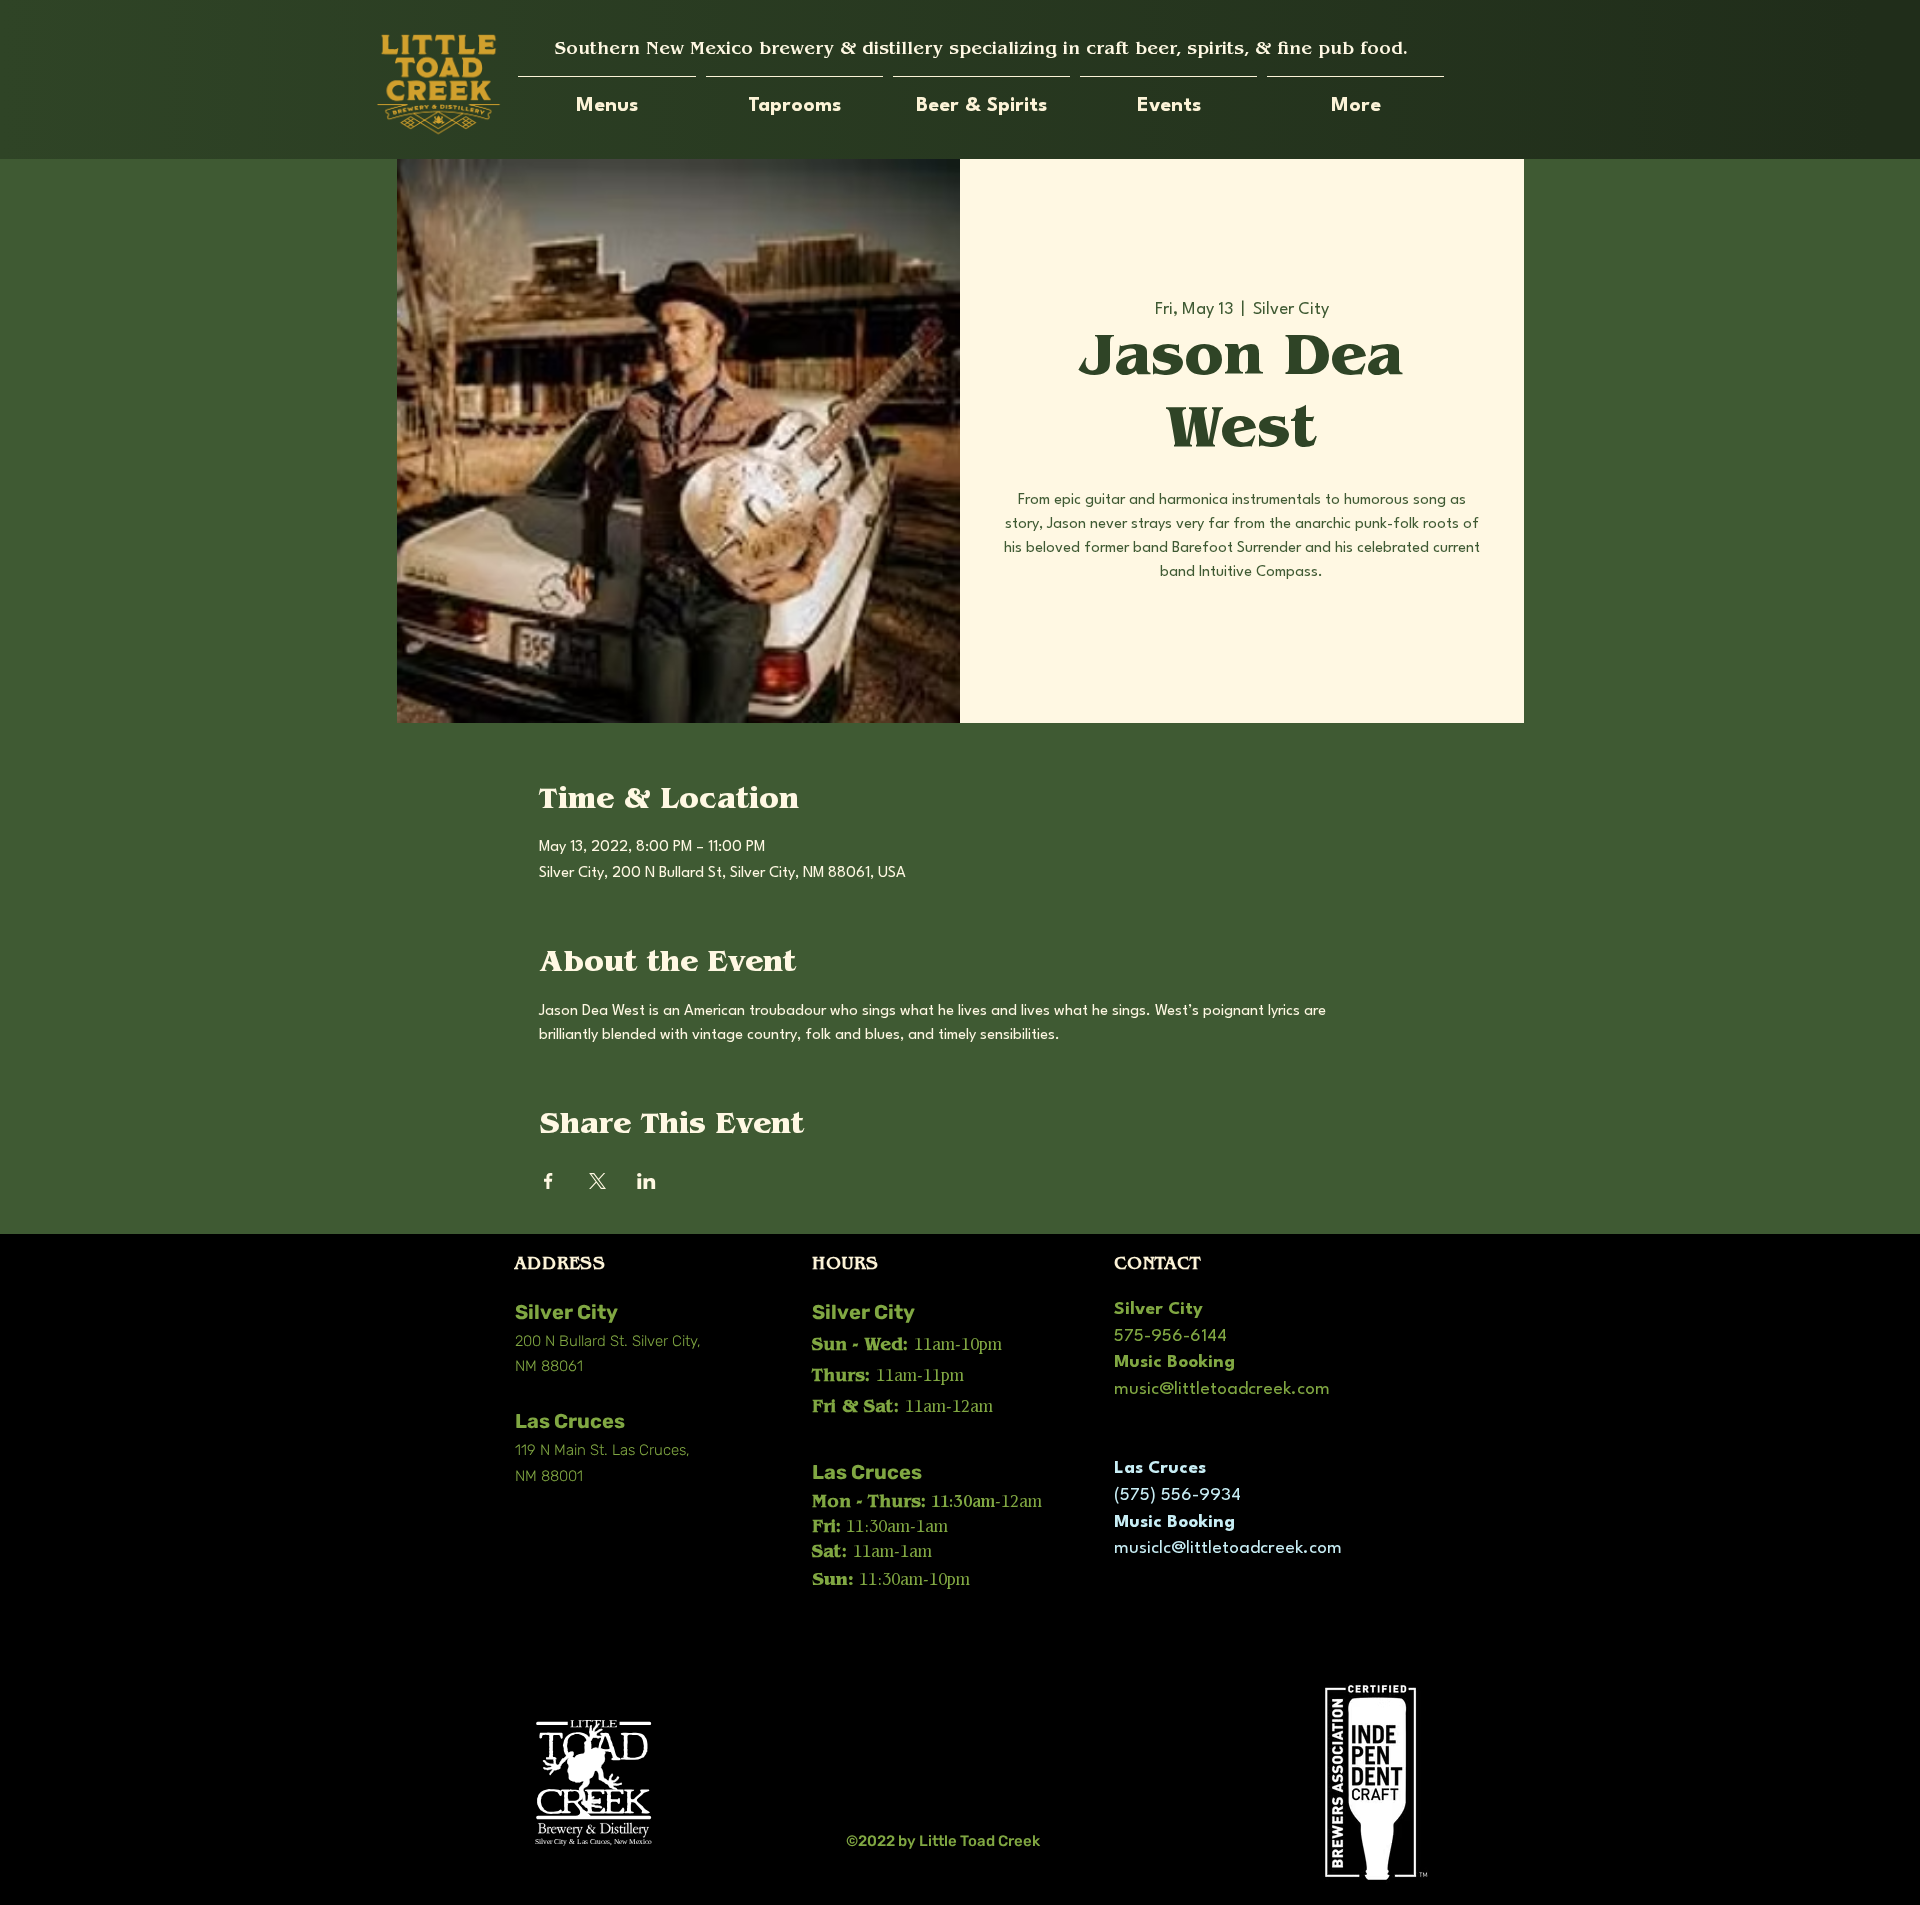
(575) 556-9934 (1177, 1495)
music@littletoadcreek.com (1222, 1389)
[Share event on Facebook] (548, 1181)
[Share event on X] (597, 1181)
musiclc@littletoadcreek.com (1228, 1548)
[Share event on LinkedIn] (646, 1181)
